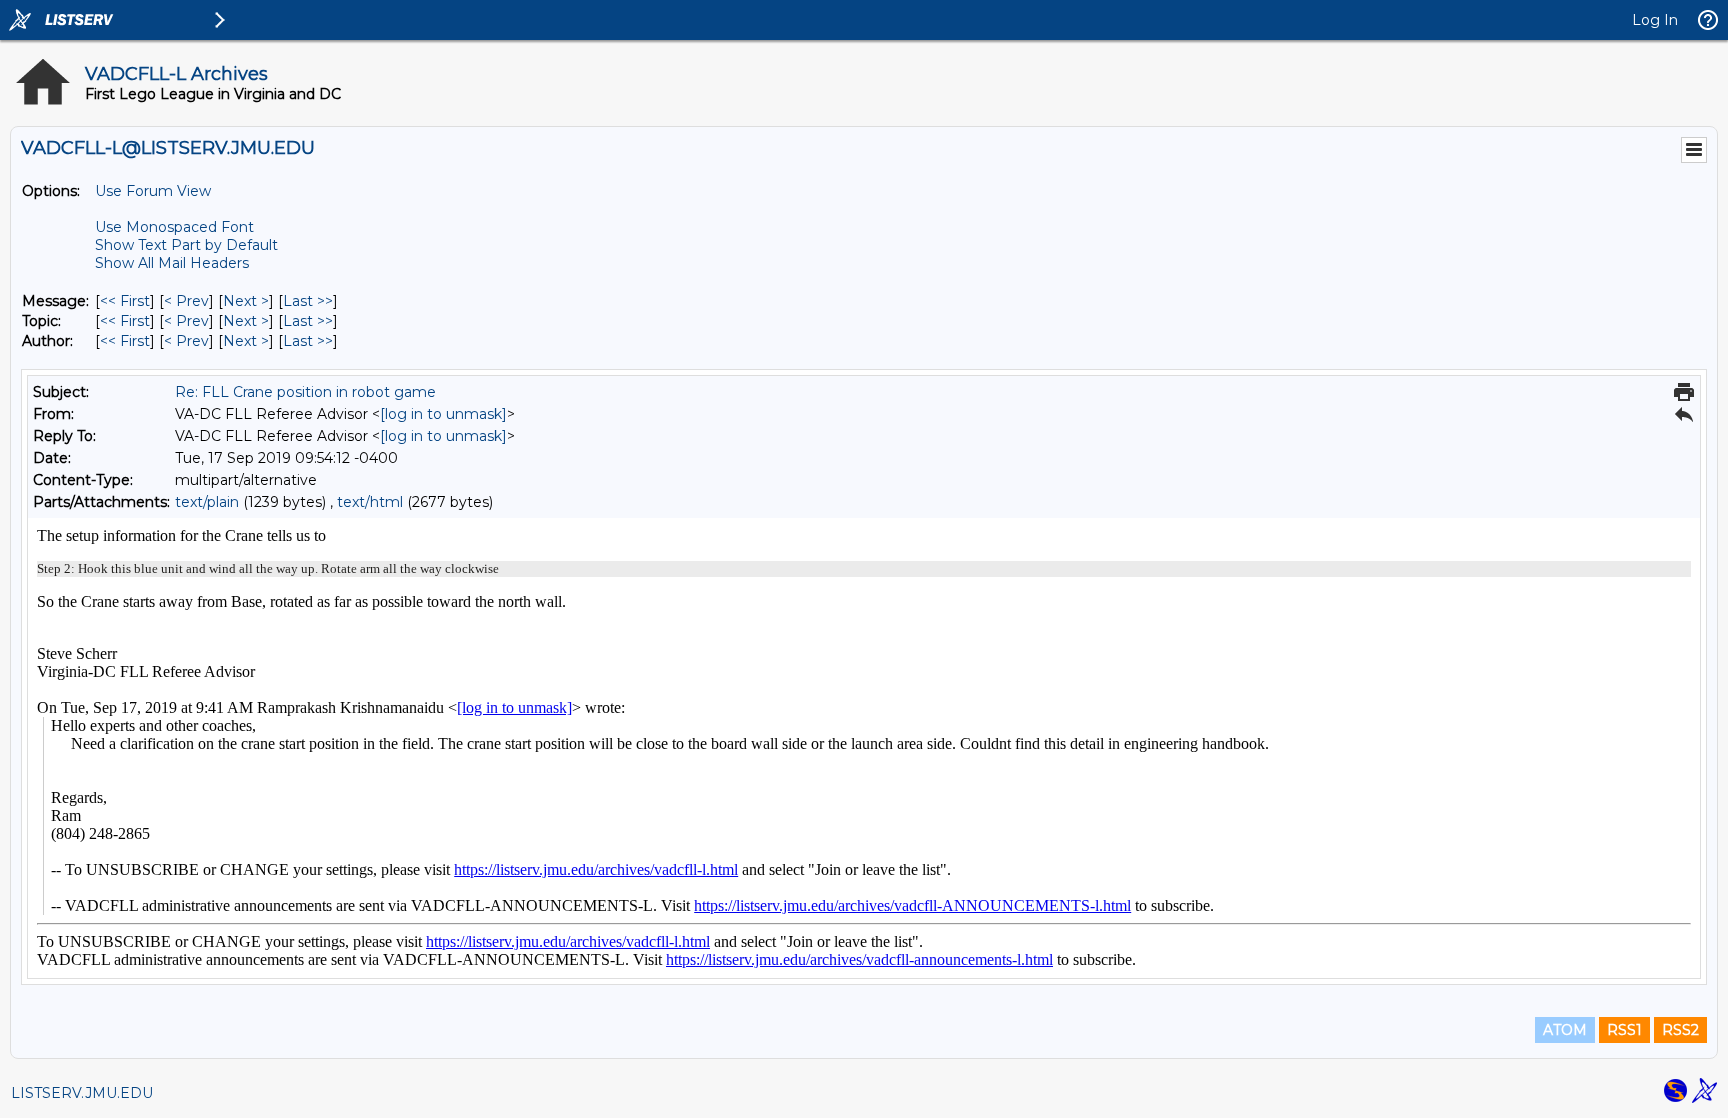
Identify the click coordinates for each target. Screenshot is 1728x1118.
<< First (125, 301)
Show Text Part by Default (186, 245)
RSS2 (1680, 1030)
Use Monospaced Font (174, 227)
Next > (246, 301)
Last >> (308, 301)
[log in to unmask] (443, 414)
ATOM (1565, 1030)
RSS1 (1624, 1030)
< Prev (186, 301)
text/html (370, 502)
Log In (1655, 20)
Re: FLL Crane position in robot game (305, 392)
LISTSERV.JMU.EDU (82, 1093)
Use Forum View (153, 191)
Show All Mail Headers (172, 263)
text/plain (207, 502)
